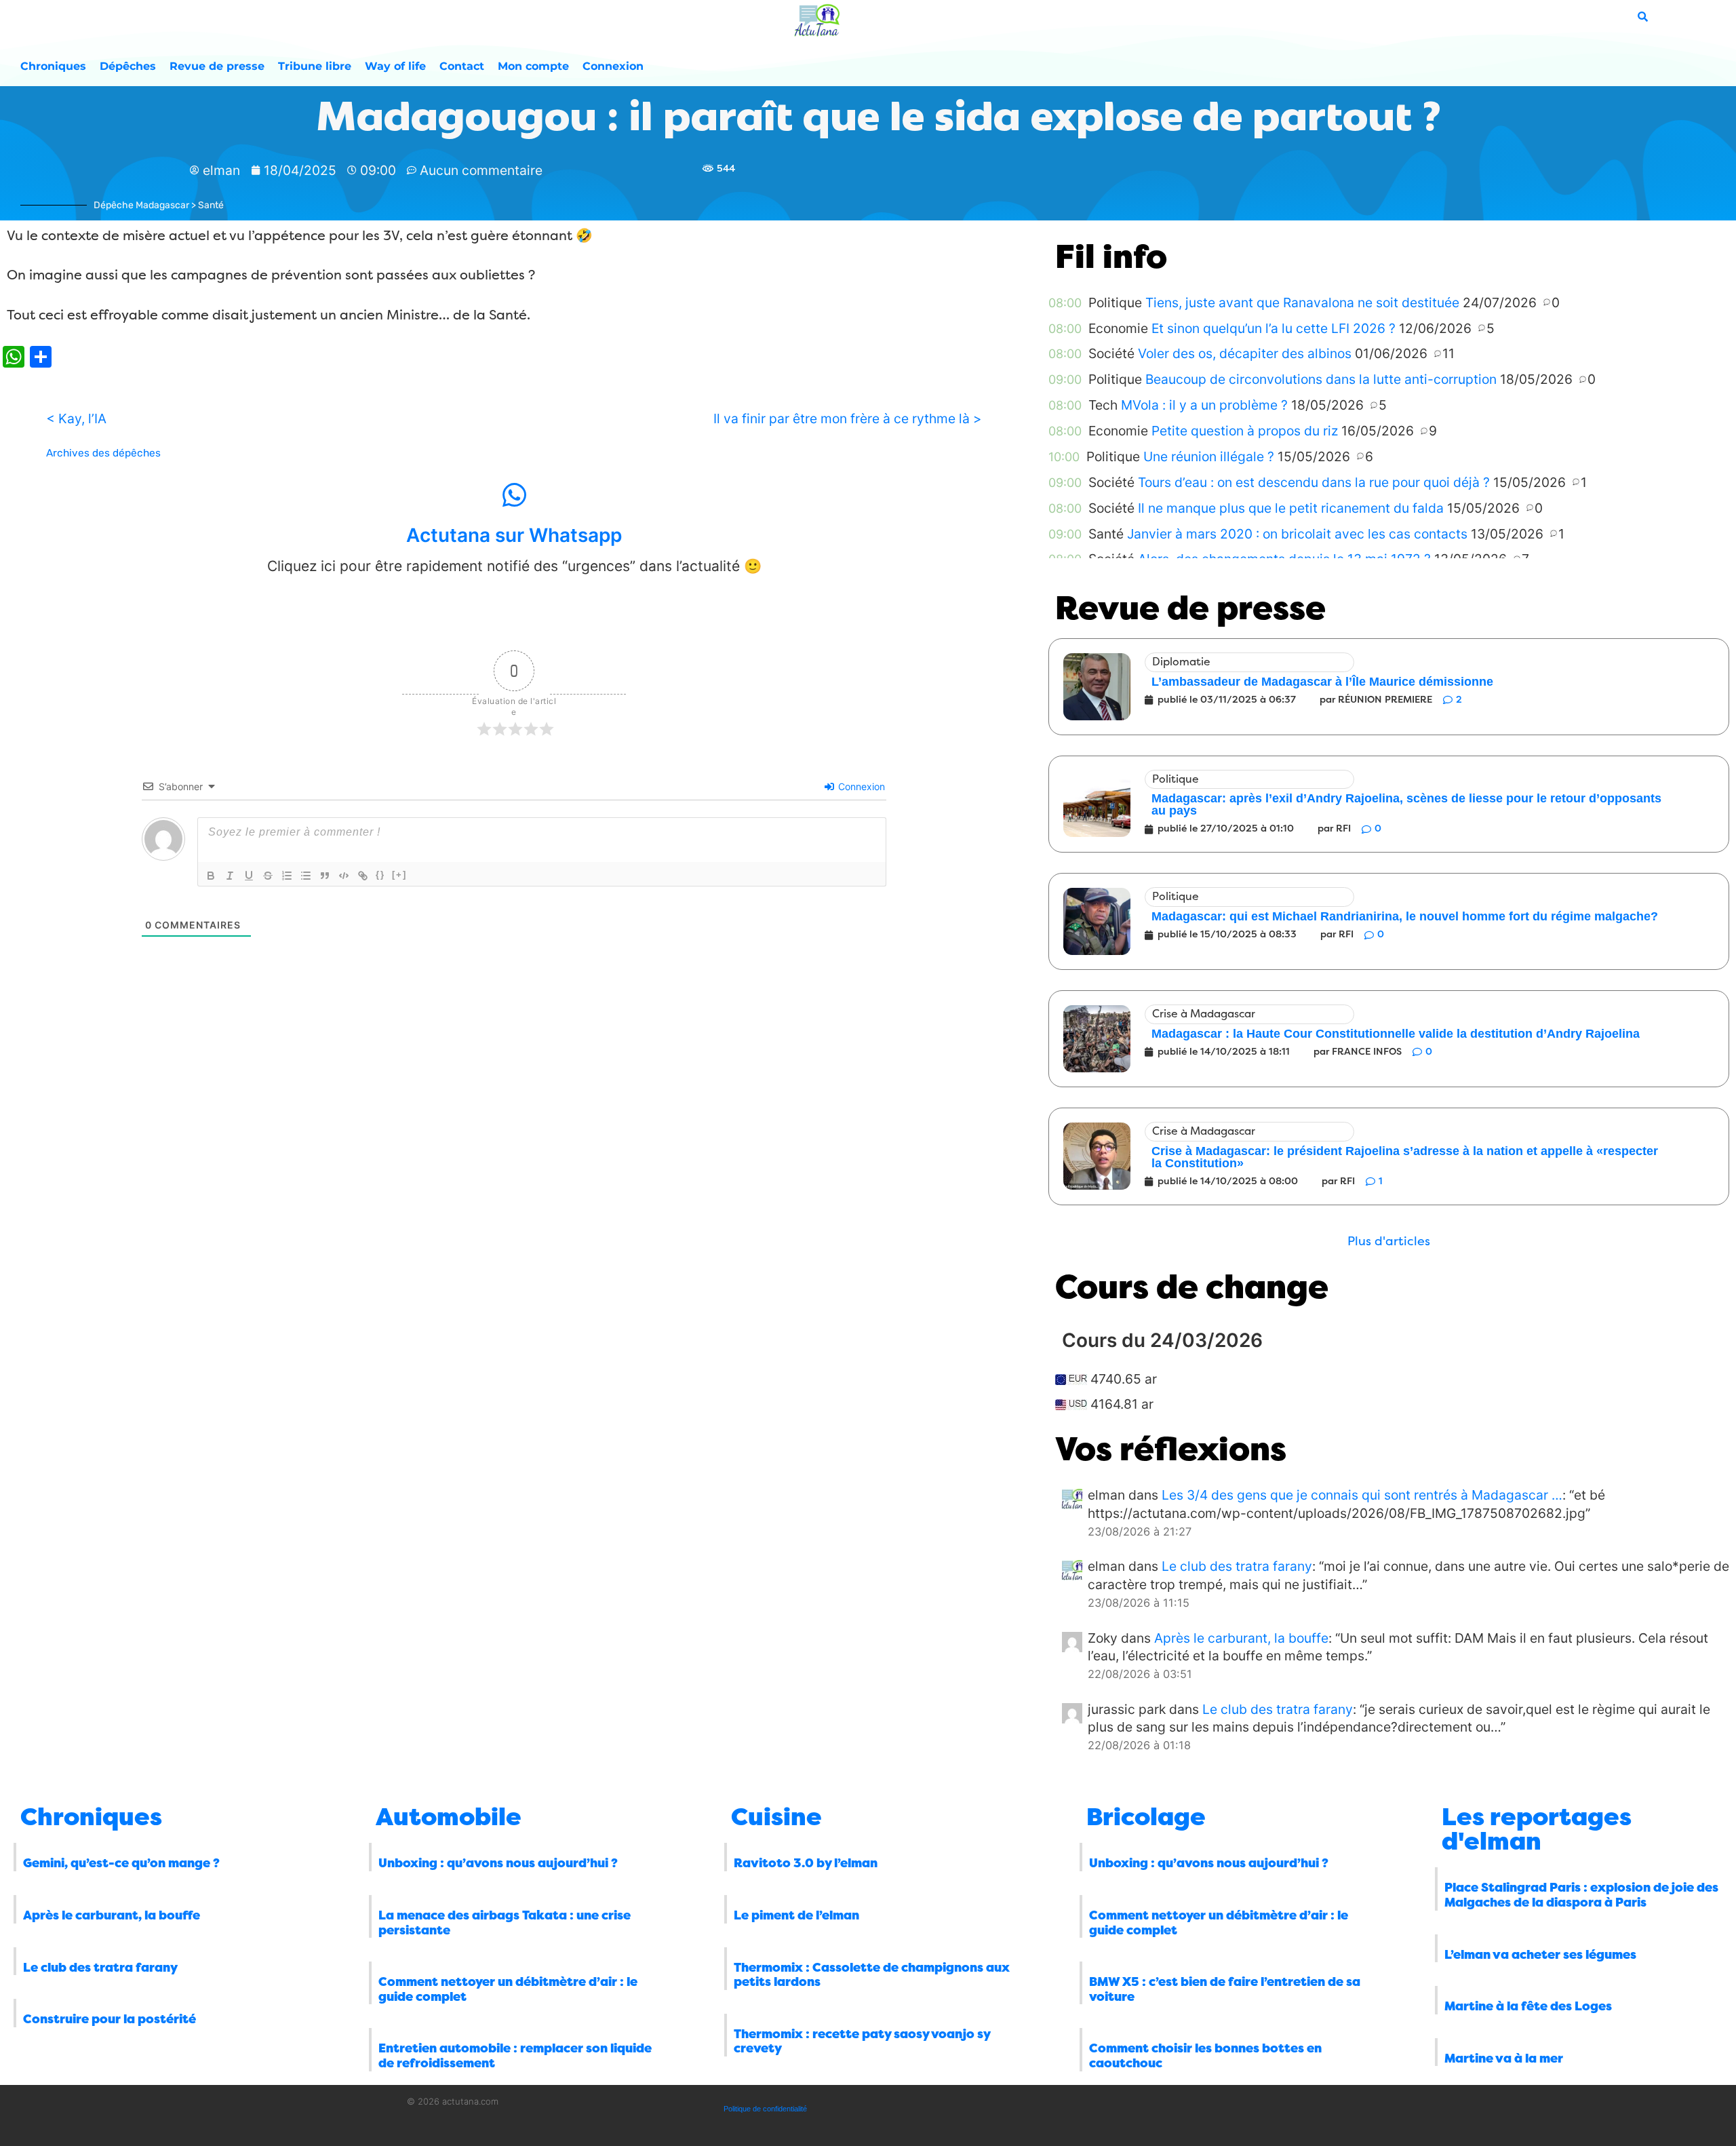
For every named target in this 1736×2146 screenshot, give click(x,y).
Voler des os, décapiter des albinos (1245, 353)
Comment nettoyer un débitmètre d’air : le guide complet (508, 1989)
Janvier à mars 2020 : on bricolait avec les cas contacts (1297, 534)
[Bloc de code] (344, 876)
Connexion (613, 66)
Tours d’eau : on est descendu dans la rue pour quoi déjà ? (1314, 482)
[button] (1389, 1242)
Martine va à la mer (1504, 2059)
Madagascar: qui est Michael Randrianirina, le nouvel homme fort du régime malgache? (1405, 916)
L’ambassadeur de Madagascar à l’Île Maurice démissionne (1322, 682)
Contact (462, 66)
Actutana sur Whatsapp (514, 535)
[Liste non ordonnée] (306, 876)
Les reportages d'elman (1537, 1829)
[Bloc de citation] (325, 876)
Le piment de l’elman (796, 1915)
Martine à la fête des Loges (1528, 2006)
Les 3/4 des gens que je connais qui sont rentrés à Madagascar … (1362, 1495)
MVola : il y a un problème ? (1204, 405)
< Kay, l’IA (76, 418)
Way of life (395, 66)
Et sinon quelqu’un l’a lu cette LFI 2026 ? (1274, 328)
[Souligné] (249, 876)
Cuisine (776, 1817)
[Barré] (268, 876)
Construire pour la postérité (110, 2019)
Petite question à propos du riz (1245, 431)
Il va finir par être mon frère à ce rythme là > (848, 418)
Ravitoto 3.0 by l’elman (806, 1863)
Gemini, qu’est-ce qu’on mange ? (121, 1863)
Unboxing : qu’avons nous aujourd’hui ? (498, 1863)
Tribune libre (315, 66)
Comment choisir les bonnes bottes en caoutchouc (1205, 2056)
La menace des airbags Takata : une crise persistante (505, 1923)
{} (380, 875)
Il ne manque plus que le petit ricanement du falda (1291, 508)
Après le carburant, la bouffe (1241, 1638)
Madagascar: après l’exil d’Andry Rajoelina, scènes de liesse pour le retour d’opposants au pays (1406, 804)
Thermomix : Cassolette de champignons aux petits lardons (872, 1975)
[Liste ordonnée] (287, 876)
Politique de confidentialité (765, 2109)
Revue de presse (217, 66)
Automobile (449, 1817)
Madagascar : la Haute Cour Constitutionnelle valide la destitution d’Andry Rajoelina (1396, 1034)
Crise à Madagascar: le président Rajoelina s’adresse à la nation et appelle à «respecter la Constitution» (1405, 1157)
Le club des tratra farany (1237, 1566)
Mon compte (533, 66)
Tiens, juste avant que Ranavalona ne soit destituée (1302, 303)
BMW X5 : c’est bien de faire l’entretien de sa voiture (1225, 1989)
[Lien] (363, 876)
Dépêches (128, 66)
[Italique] (230, 876)
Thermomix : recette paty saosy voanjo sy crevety (862, 2042)
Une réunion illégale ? (1209, 456)
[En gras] (211, 876)
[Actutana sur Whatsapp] (514, 495)
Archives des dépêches (103, 453)
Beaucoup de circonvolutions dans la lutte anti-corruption (1321, 379)
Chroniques (53, 66)
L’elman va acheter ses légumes (1540, 1955)
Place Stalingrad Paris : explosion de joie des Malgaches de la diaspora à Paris (1581, 1895)
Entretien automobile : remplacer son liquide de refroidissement (515, 2056)
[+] (399, 875)
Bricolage (1146, 1817)
